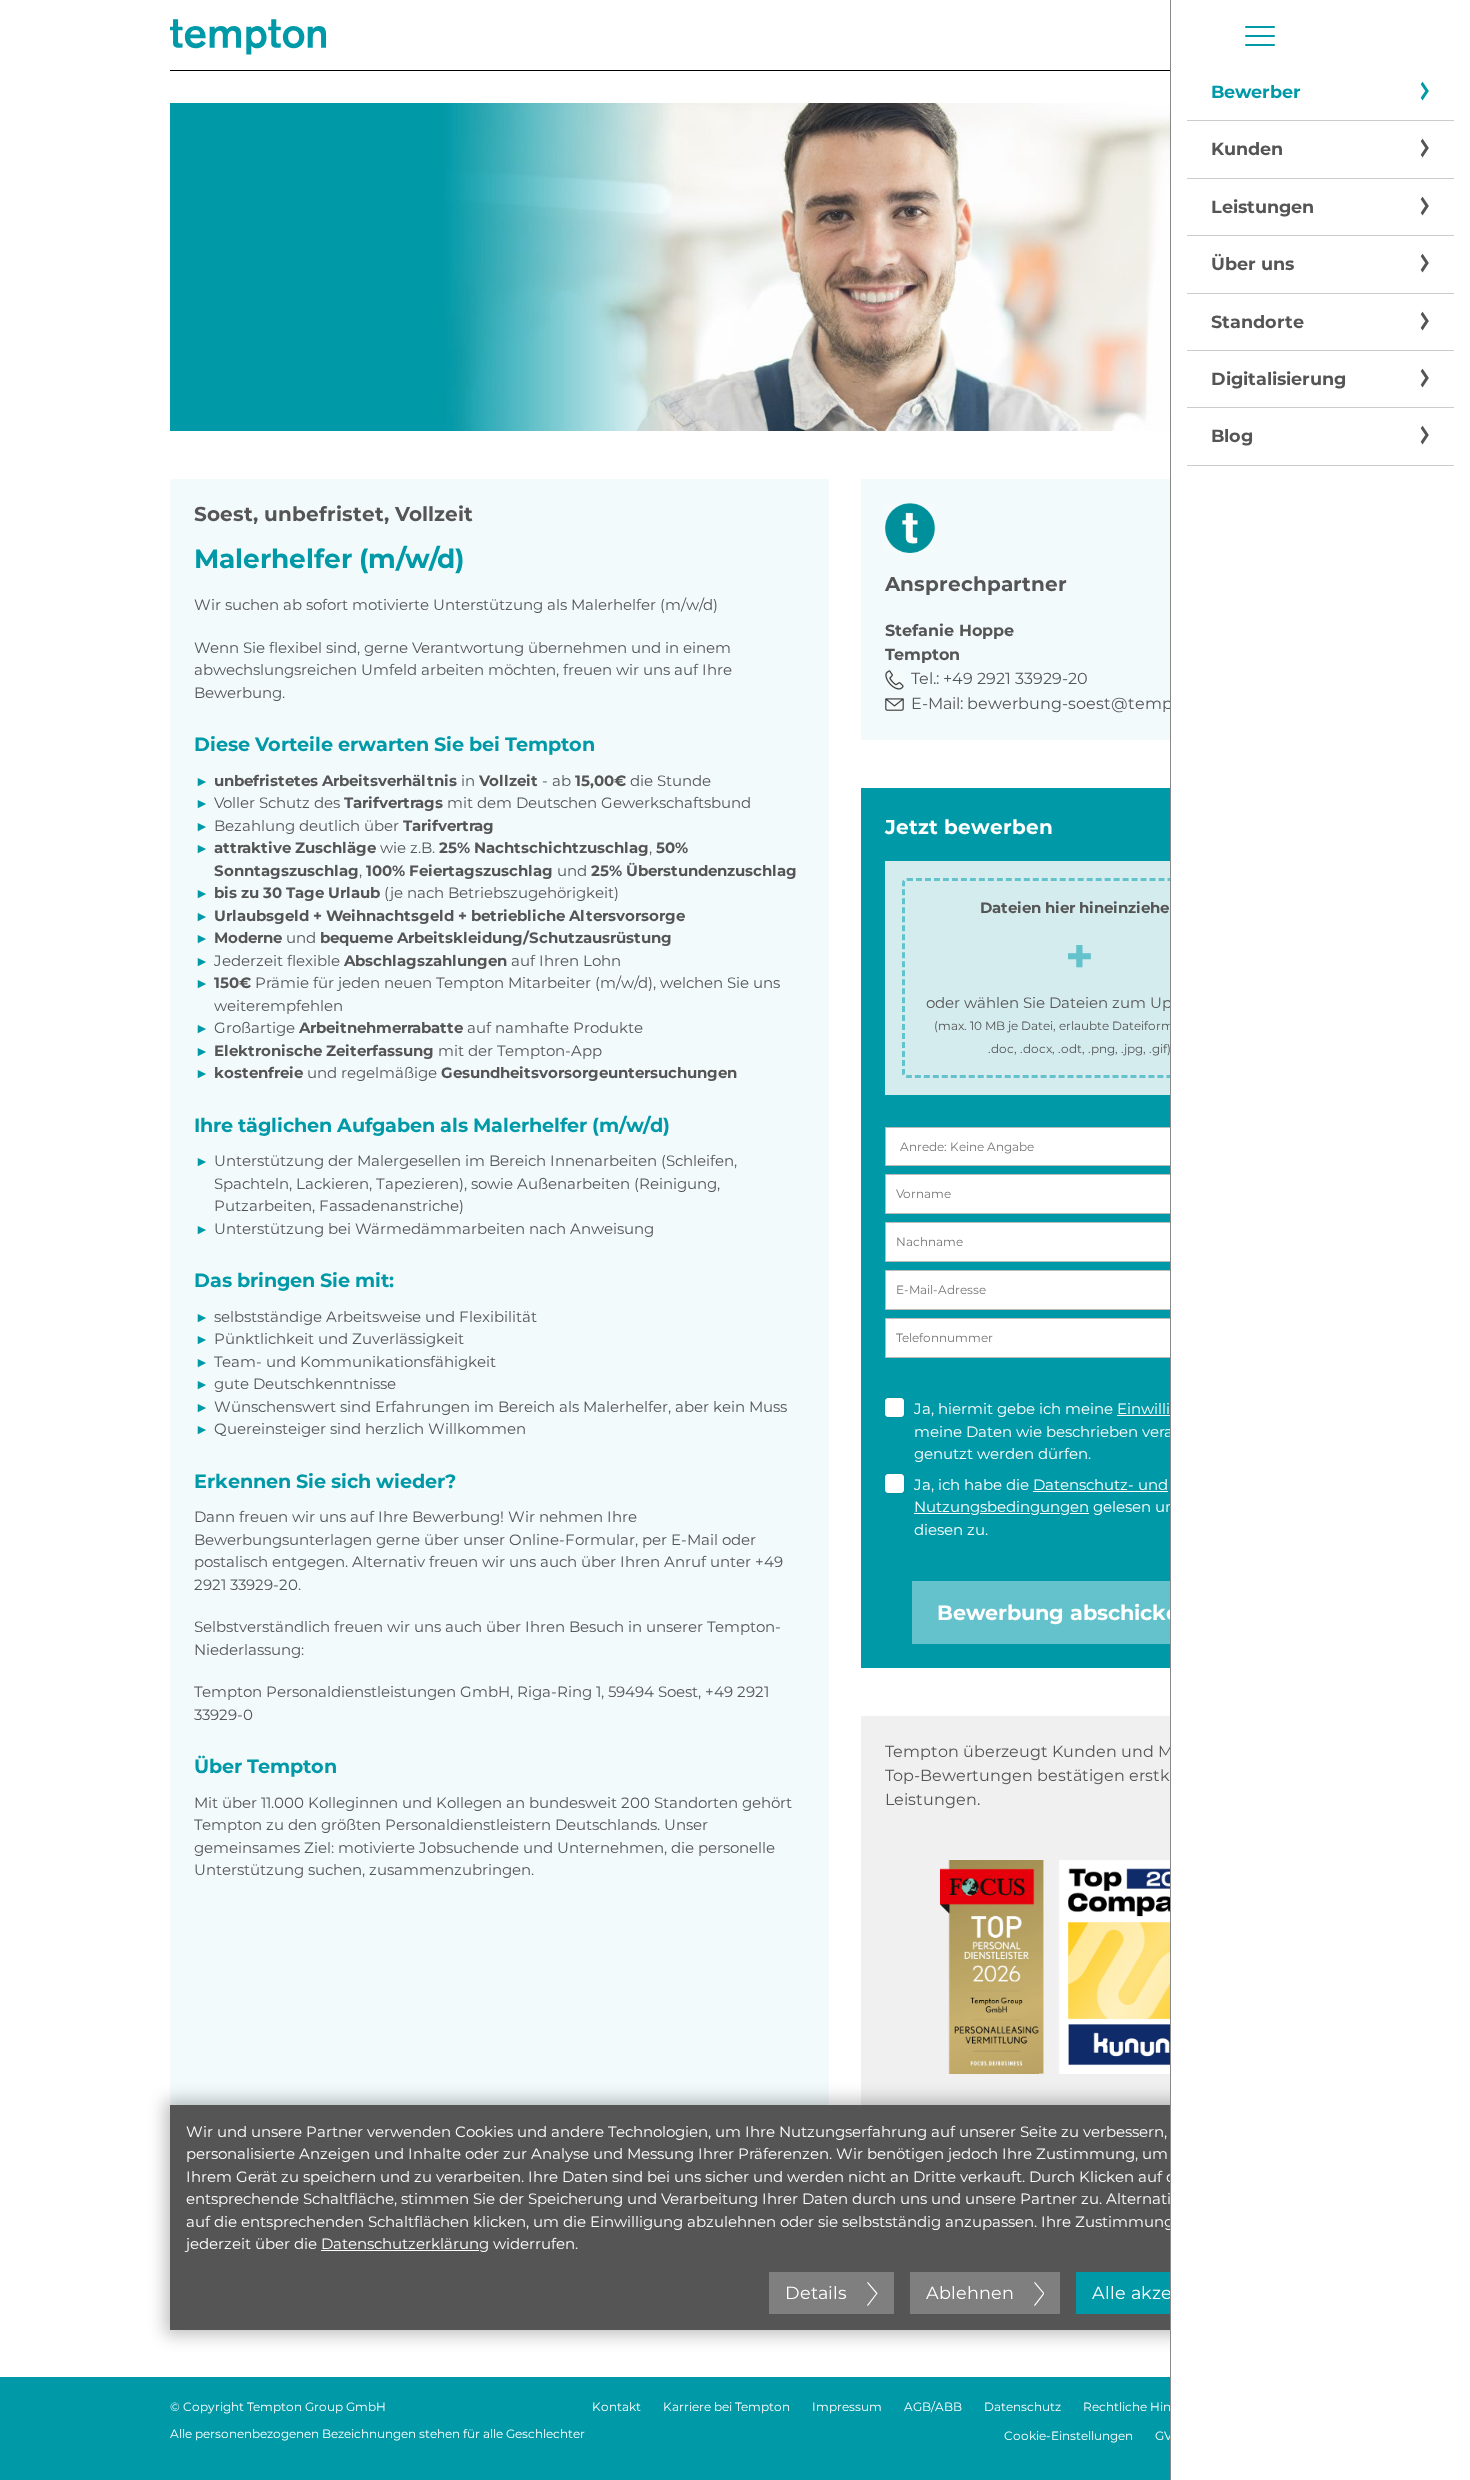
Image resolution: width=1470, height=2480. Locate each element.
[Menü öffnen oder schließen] (1260, 36)
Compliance (1263, 2406)
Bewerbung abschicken (1065, 1612)
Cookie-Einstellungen (1068, 2435)
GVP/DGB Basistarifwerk (1227, 2435)
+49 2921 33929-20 (1015, 678)
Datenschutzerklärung (405, 2243)
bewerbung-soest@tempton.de (1096, 703)
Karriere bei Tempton (726, 2406)
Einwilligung (1163, 1408)
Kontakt (616, 2406)
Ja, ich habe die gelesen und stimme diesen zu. (1080, 1507)
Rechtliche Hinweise (1144, 2406)
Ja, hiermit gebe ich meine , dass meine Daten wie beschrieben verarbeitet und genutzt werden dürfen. (1085, 1431)
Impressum (847, 2406)
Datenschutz (1022, 2406)
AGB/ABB (933, 2406)
